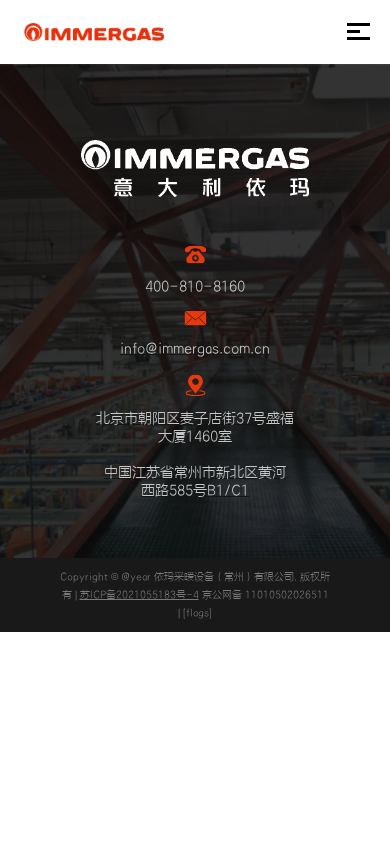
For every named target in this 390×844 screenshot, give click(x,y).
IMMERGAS (93, 32)
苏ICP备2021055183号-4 (139, 595)
